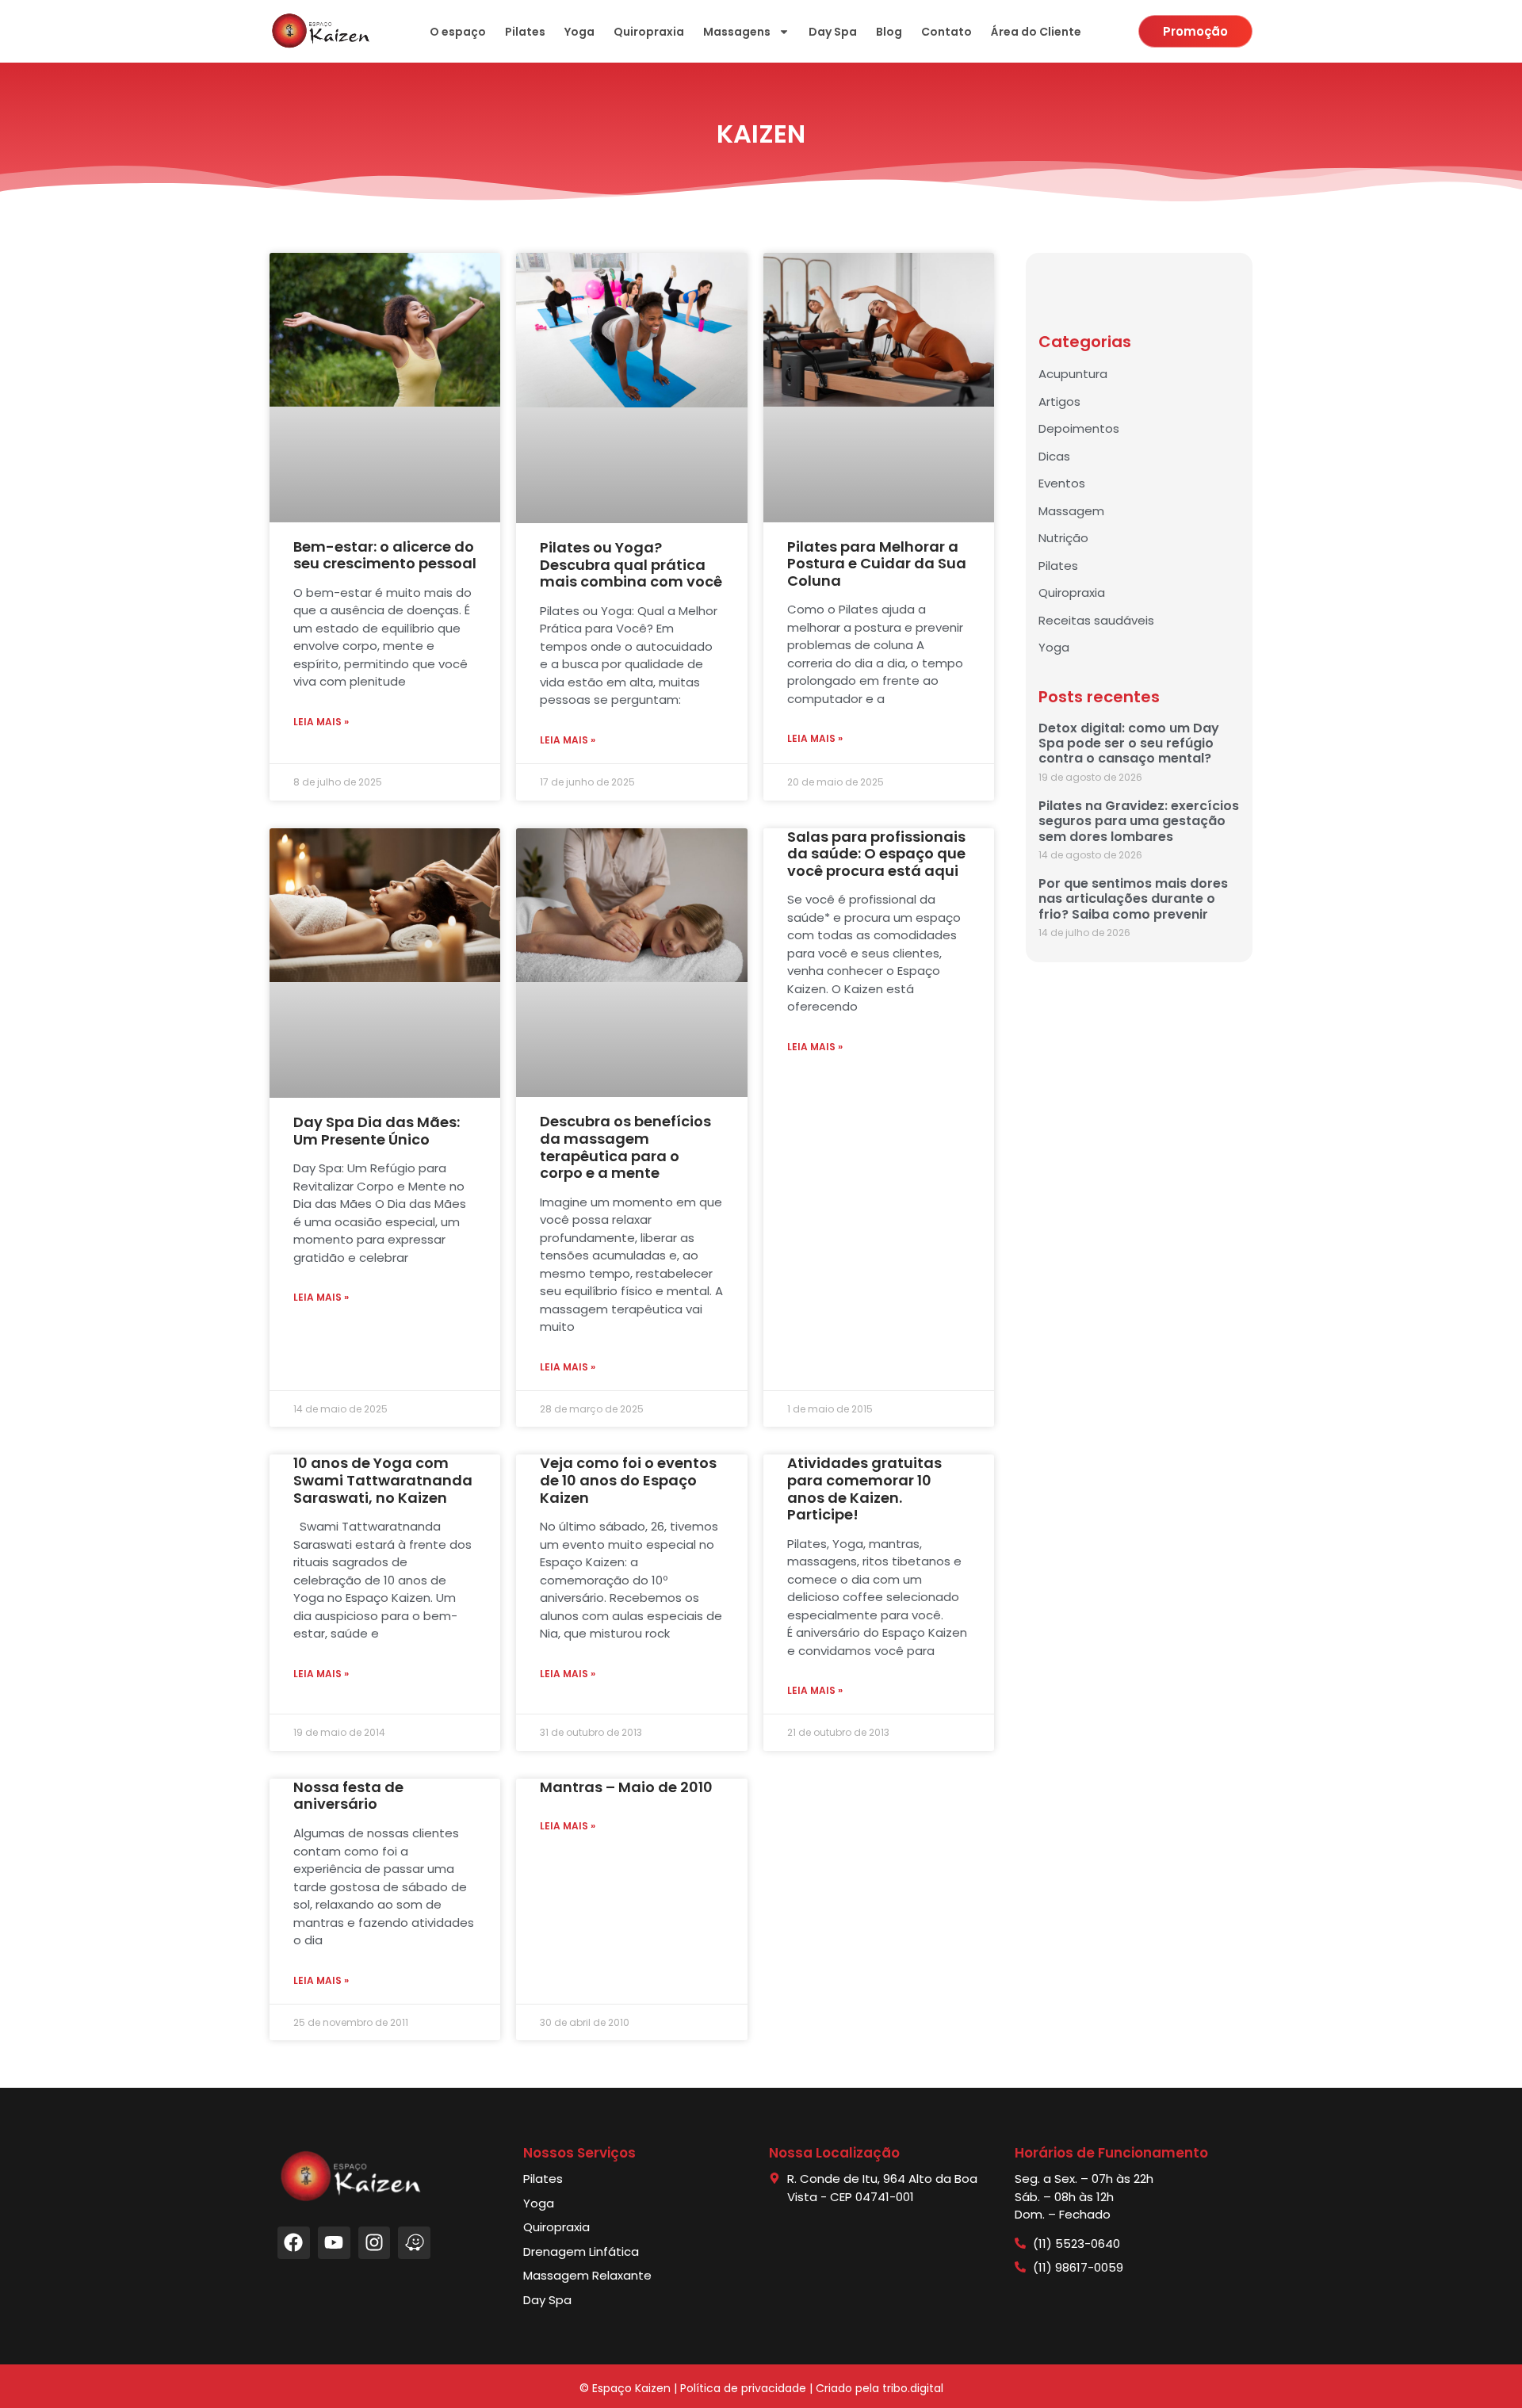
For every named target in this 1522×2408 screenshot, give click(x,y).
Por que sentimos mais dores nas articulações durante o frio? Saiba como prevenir (1133, 898)
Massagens (737, 32)
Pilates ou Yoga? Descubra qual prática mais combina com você (631, 564)
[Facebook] (294, 2243)
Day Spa (833, 32)
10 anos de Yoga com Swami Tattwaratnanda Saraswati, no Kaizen (383, 1480)
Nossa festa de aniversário (348, 1796)
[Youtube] (334, 2243)
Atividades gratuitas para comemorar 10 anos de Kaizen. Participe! (864, 1489)
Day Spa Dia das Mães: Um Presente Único (377, 1131)
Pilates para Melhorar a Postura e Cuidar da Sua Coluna (877, 564)
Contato (946, 32)
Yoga (579, 32)
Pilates (525, 32)
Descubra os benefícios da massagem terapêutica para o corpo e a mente (625, 1147)
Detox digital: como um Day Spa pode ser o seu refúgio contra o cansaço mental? (1129, 743)
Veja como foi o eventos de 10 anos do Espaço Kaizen (628, 1480)
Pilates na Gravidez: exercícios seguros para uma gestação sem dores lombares (1139, 821)
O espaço (458, 32)
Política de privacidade (743, 2388)
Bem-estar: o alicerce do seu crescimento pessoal (385, 555)
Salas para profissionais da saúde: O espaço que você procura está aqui (876, 854)
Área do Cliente (1036, 32)
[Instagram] (375, 2243)
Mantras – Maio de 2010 (626, 1787)
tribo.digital (913, 2388)
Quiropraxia (649, 32)
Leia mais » (321, 722)
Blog (889, 32)
